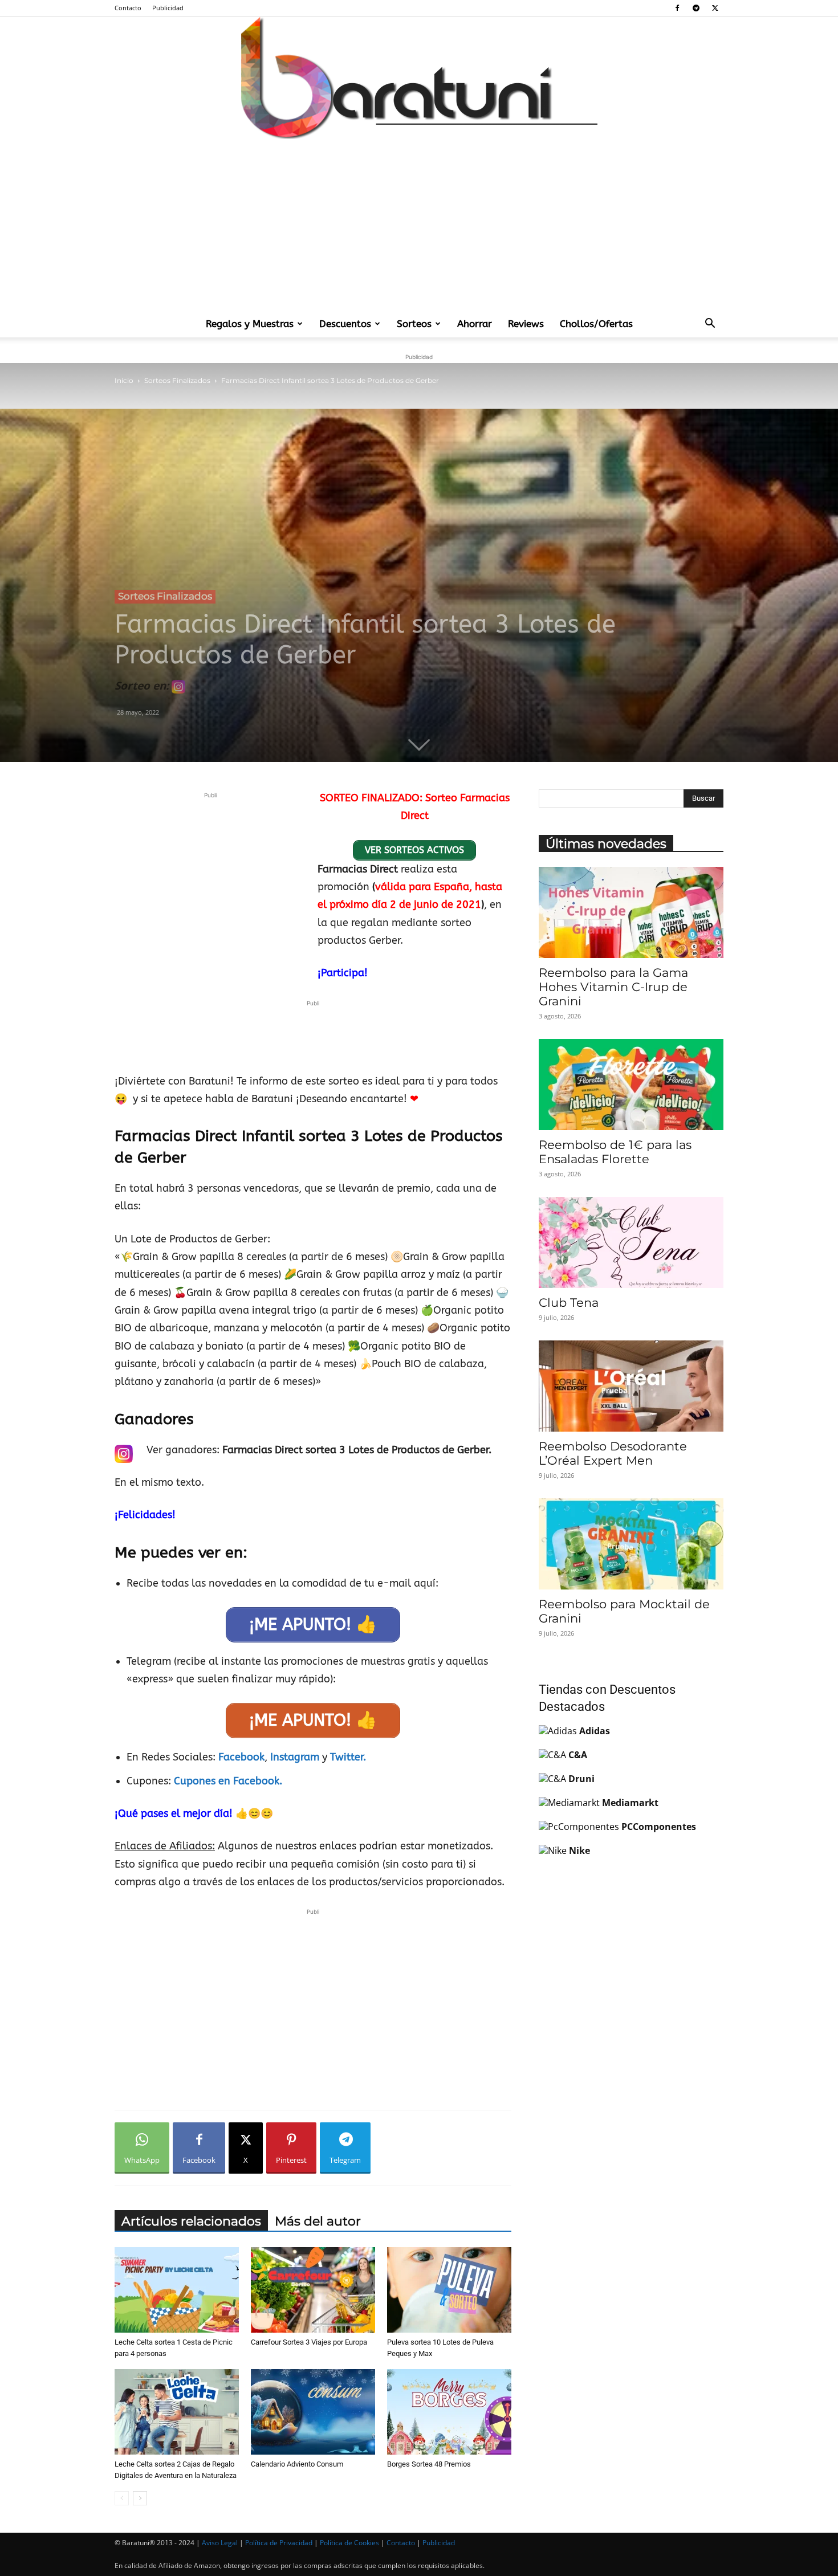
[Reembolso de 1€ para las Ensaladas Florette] (631, 1085)
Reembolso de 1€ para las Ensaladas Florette (615, 1152)
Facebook (241, 1757)
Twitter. (348, 1757)
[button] (710, 324)
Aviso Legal (220, 2543)
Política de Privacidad (279, 2543)
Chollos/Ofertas (596, 324)
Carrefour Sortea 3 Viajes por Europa (309, 2342)
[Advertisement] (419, 225)
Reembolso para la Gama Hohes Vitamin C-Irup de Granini (613, 987)
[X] (715, 8)
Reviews (526, 324)
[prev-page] (122, 2498)
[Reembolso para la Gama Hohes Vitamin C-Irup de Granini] (631, 912)
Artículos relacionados (191, 2221)
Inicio (124, 380)
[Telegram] (696, 8)
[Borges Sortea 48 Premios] (449, 2412)
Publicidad (168, 8)
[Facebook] (677, 8)
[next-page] (140, 2498)
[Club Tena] (631, 1242)
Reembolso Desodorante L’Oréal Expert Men (613, 1453)
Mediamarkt (630, 1803)
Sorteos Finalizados (177, 380)
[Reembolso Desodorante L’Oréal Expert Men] (631, 1386)
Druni (581, 1779)
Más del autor (318, 2221)
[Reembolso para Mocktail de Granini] (631, 1544)
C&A (578, 1755)
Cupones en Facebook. (228, 1781)
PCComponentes (659, 1827)
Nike (579, 1851)
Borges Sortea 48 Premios (429, 2464)
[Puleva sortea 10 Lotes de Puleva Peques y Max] (449, 2290)
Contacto (128, 8)
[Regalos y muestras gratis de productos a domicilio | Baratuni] (419, 78)
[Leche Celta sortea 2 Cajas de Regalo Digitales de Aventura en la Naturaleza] (177, 2412)
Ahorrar (475, 324)
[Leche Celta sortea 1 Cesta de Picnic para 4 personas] (177, 2290)
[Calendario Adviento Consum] (313, 2412)
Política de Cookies (349, 2543)
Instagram (296, 1757)
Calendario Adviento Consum (297, 2464)
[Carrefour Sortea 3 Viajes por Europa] (313, 2290)
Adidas (595, 1731)
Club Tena (569, 1303)
